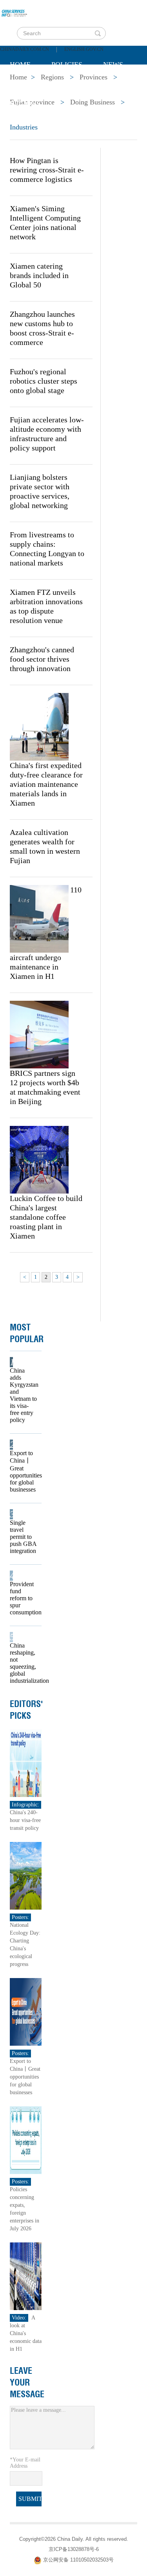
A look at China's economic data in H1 (26, 2333)
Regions (25, 104)
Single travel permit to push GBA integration (23, 1537)
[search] (98, 33)
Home (20, 65)
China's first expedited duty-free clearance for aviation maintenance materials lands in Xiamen (46, 784)
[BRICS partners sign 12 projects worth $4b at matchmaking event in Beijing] (39, 1034)
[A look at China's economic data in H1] (26, 2276)
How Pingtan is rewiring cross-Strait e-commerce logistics (47, 170)
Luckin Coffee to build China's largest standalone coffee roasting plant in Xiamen (46, 1217)
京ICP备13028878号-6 (74, 2549)
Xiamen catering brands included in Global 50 (39, 275)
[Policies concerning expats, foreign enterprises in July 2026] (26, 2140)
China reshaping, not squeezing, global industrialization (23, 1663)
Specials (26, 84)
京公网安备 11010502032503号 (78, 2560)
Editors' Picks (26, 1710)
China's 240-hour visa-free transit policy (25, 1820)
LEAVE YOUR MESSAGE (27, 2382)
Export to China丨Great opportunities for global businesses (23, 1471)
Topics (75, 84)
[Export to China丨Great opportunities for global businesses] (26, 2011)
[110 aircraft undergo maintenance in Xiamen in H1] (39, 918)
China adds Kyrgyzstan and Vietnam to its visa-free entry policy (23, 1395)
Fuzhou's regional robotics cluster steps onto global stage (44, 381)
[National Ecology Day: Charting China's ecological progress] (26, 1875)
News (113, 65)
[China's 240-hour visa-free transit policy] (26, 1763)
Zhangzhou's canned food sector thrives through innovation (42, 659)
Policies (67, 65)
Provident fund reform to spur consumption (23, 1598)
